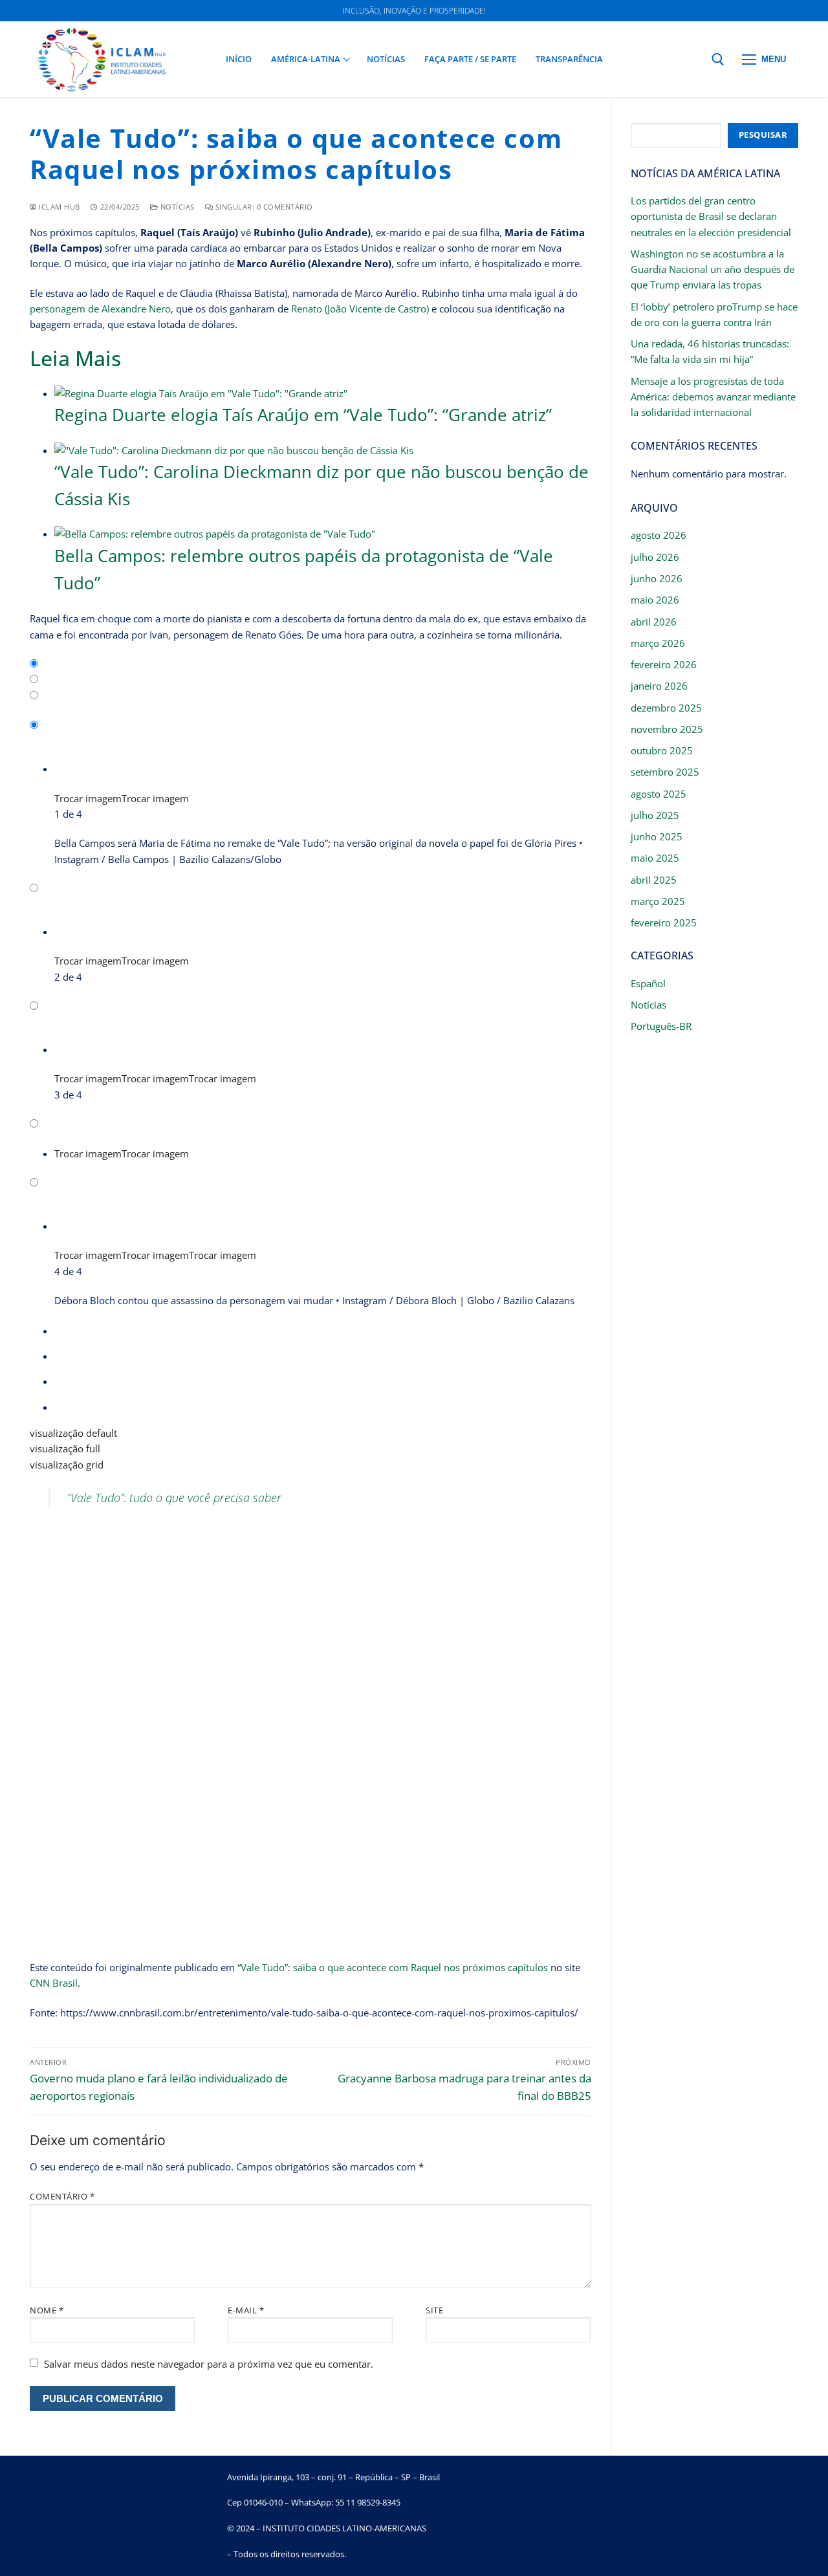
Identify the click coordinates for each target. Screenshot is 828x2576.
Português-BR (661, 1026)
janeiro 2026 (659, 686)
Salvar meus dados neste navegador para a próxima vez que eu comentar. (209, 2364)
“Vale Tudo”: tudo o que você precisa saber (174, 1498)
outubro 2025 (662, 750)
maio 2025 (655, 858)
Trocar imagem (88, 798)
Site (434, 2310)
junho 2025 (657, 836)
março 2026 (658, 643)
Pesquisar (763, 135)
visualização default (73, 1433)
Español (648, 983)
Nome (47, 2310)
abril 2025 (654, 880)
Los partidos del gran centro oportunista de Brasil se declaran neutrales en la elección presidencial (711, 216)
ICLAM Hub (59, 207)
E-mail (246, 2310)
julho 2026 (655, 557)
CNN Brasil (54, 1983)
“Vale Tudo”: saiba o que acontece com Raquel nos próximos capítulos (393, 1967)
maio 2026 (655, 600)
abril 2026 (654, 622)
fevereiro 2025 (664, 922)
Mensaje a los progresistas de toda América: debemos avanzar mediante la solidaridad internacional (713, 397)
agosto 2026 (659, 535)
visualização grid (67, 1465)
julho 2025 (655, 815)
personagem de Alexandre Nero (100, 309)
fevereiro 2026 (664, 664)
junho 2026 (657, 578)
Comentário (62, 2196)
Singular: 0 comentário (263, 207)
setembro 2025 (665, 772)
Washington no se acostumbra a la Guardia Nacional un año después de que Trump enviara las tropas (713, 269)
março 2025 (658, 901)
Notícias (176, 207)
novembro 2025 (667, 729)
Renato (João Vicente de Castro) (360, 309)
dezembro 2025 (666, 708)
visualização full (65, 1448)
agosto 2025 (659, 794)
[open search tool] (718, 60)
